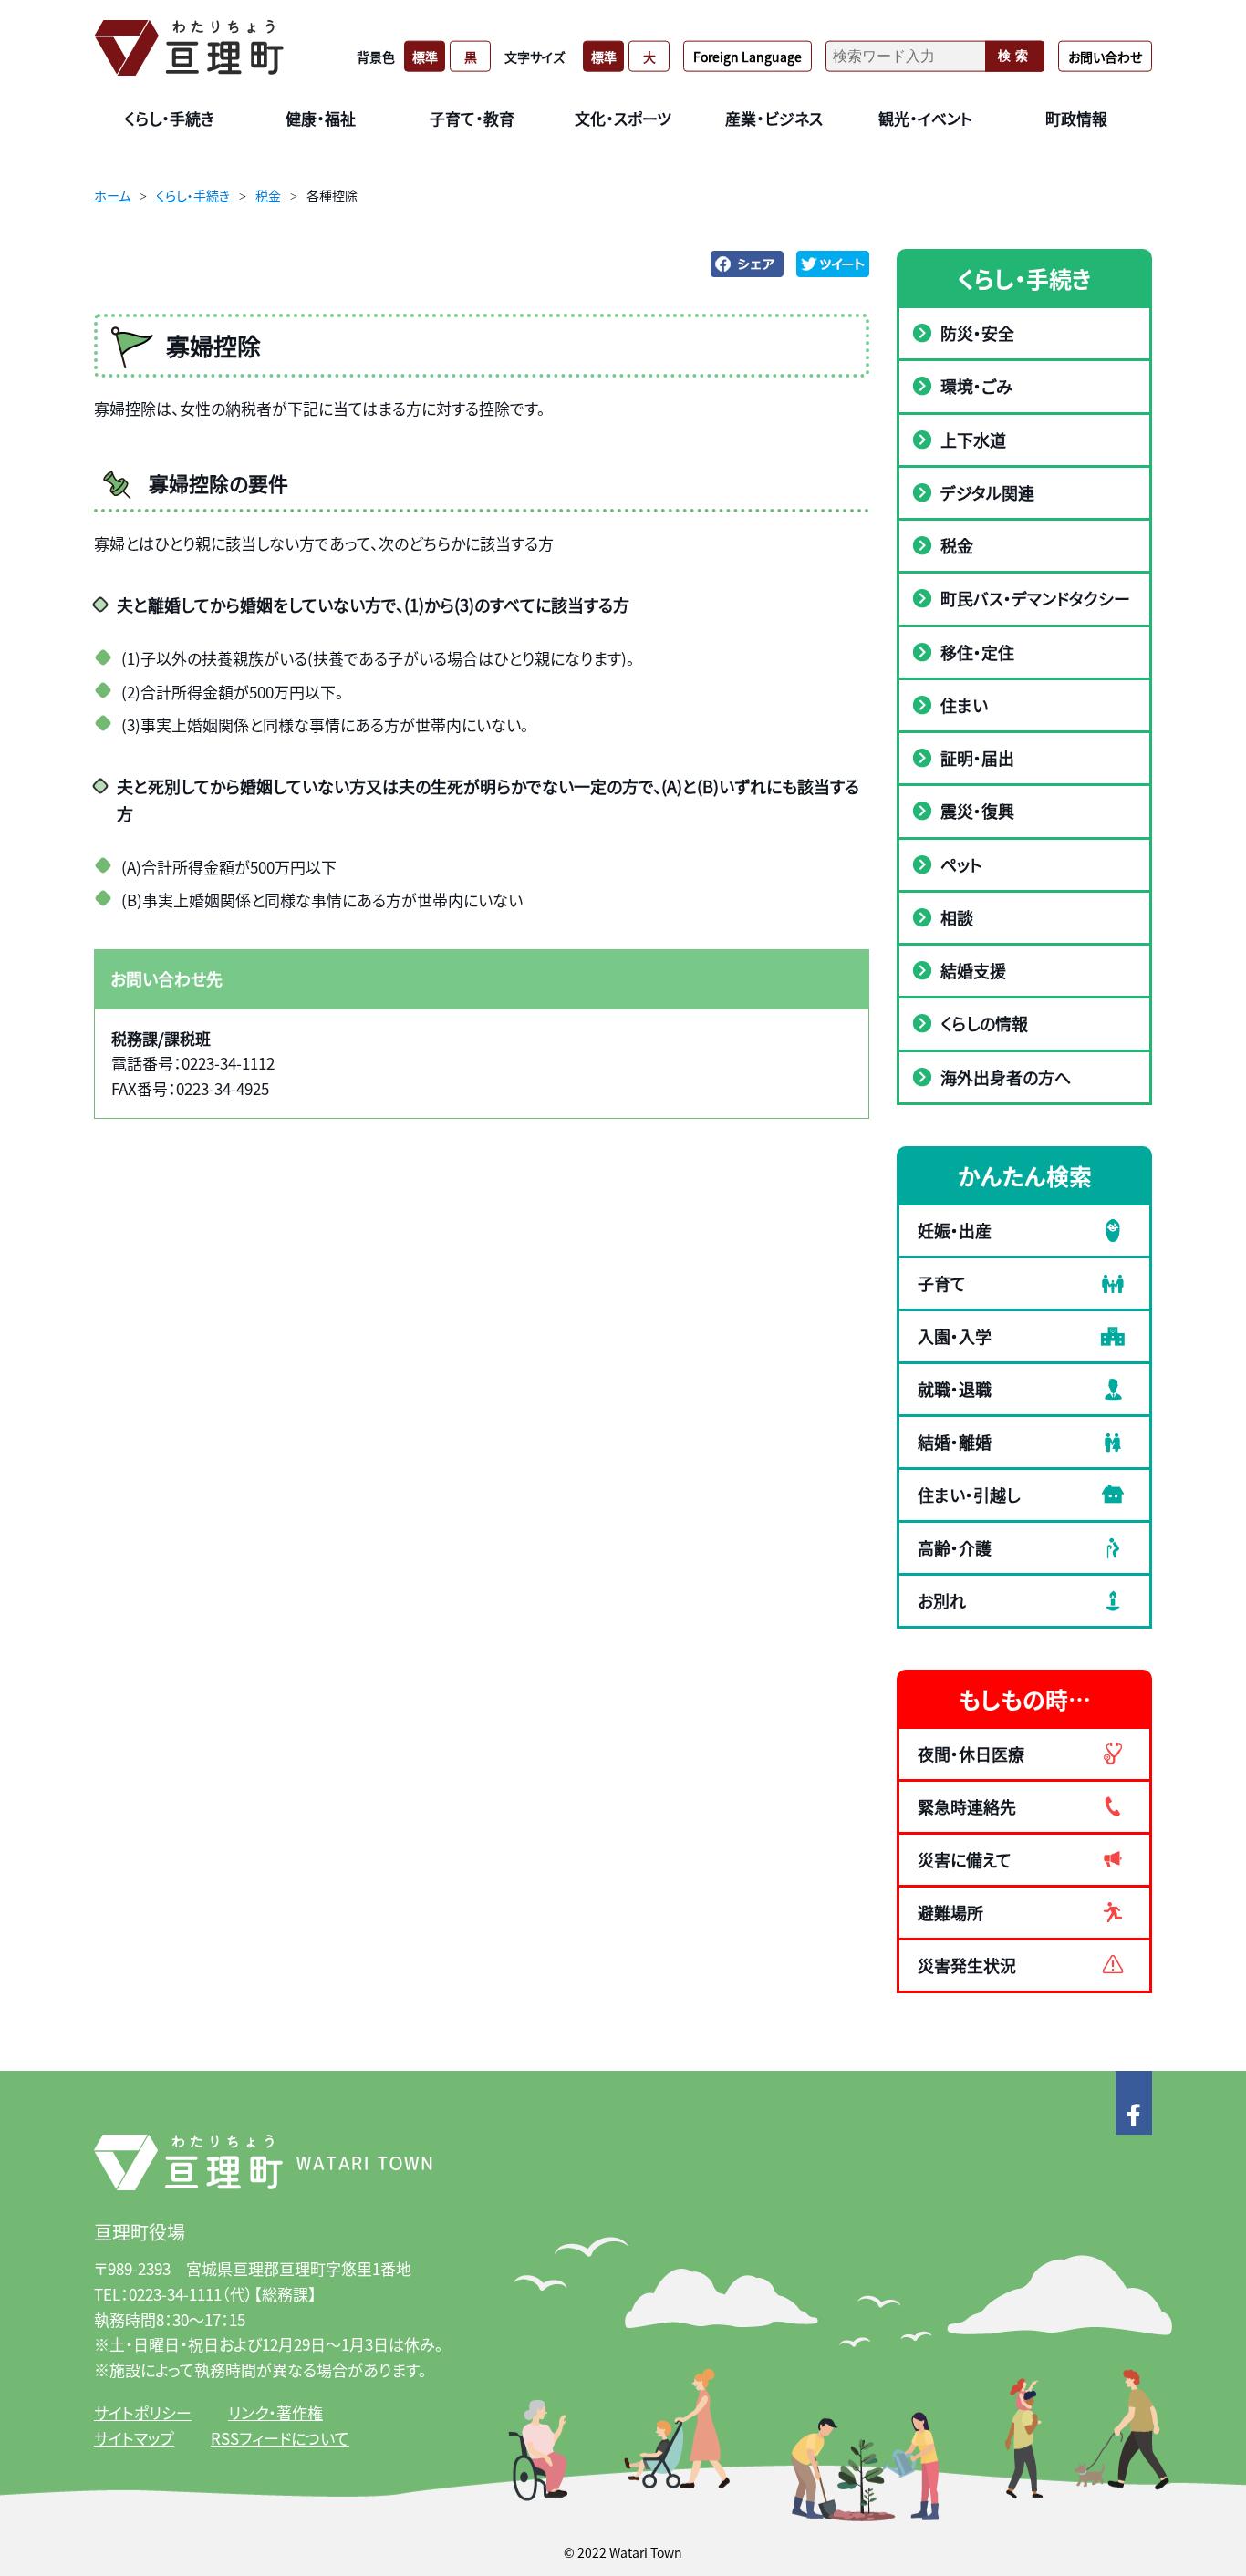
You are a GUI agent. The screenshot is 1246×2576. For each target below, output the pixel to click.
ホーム (112, 195)
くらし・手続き (193, 195)
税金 (268, 195)
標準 (425, 56)
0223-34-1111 (175, 2294)
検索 (1015, 56)
